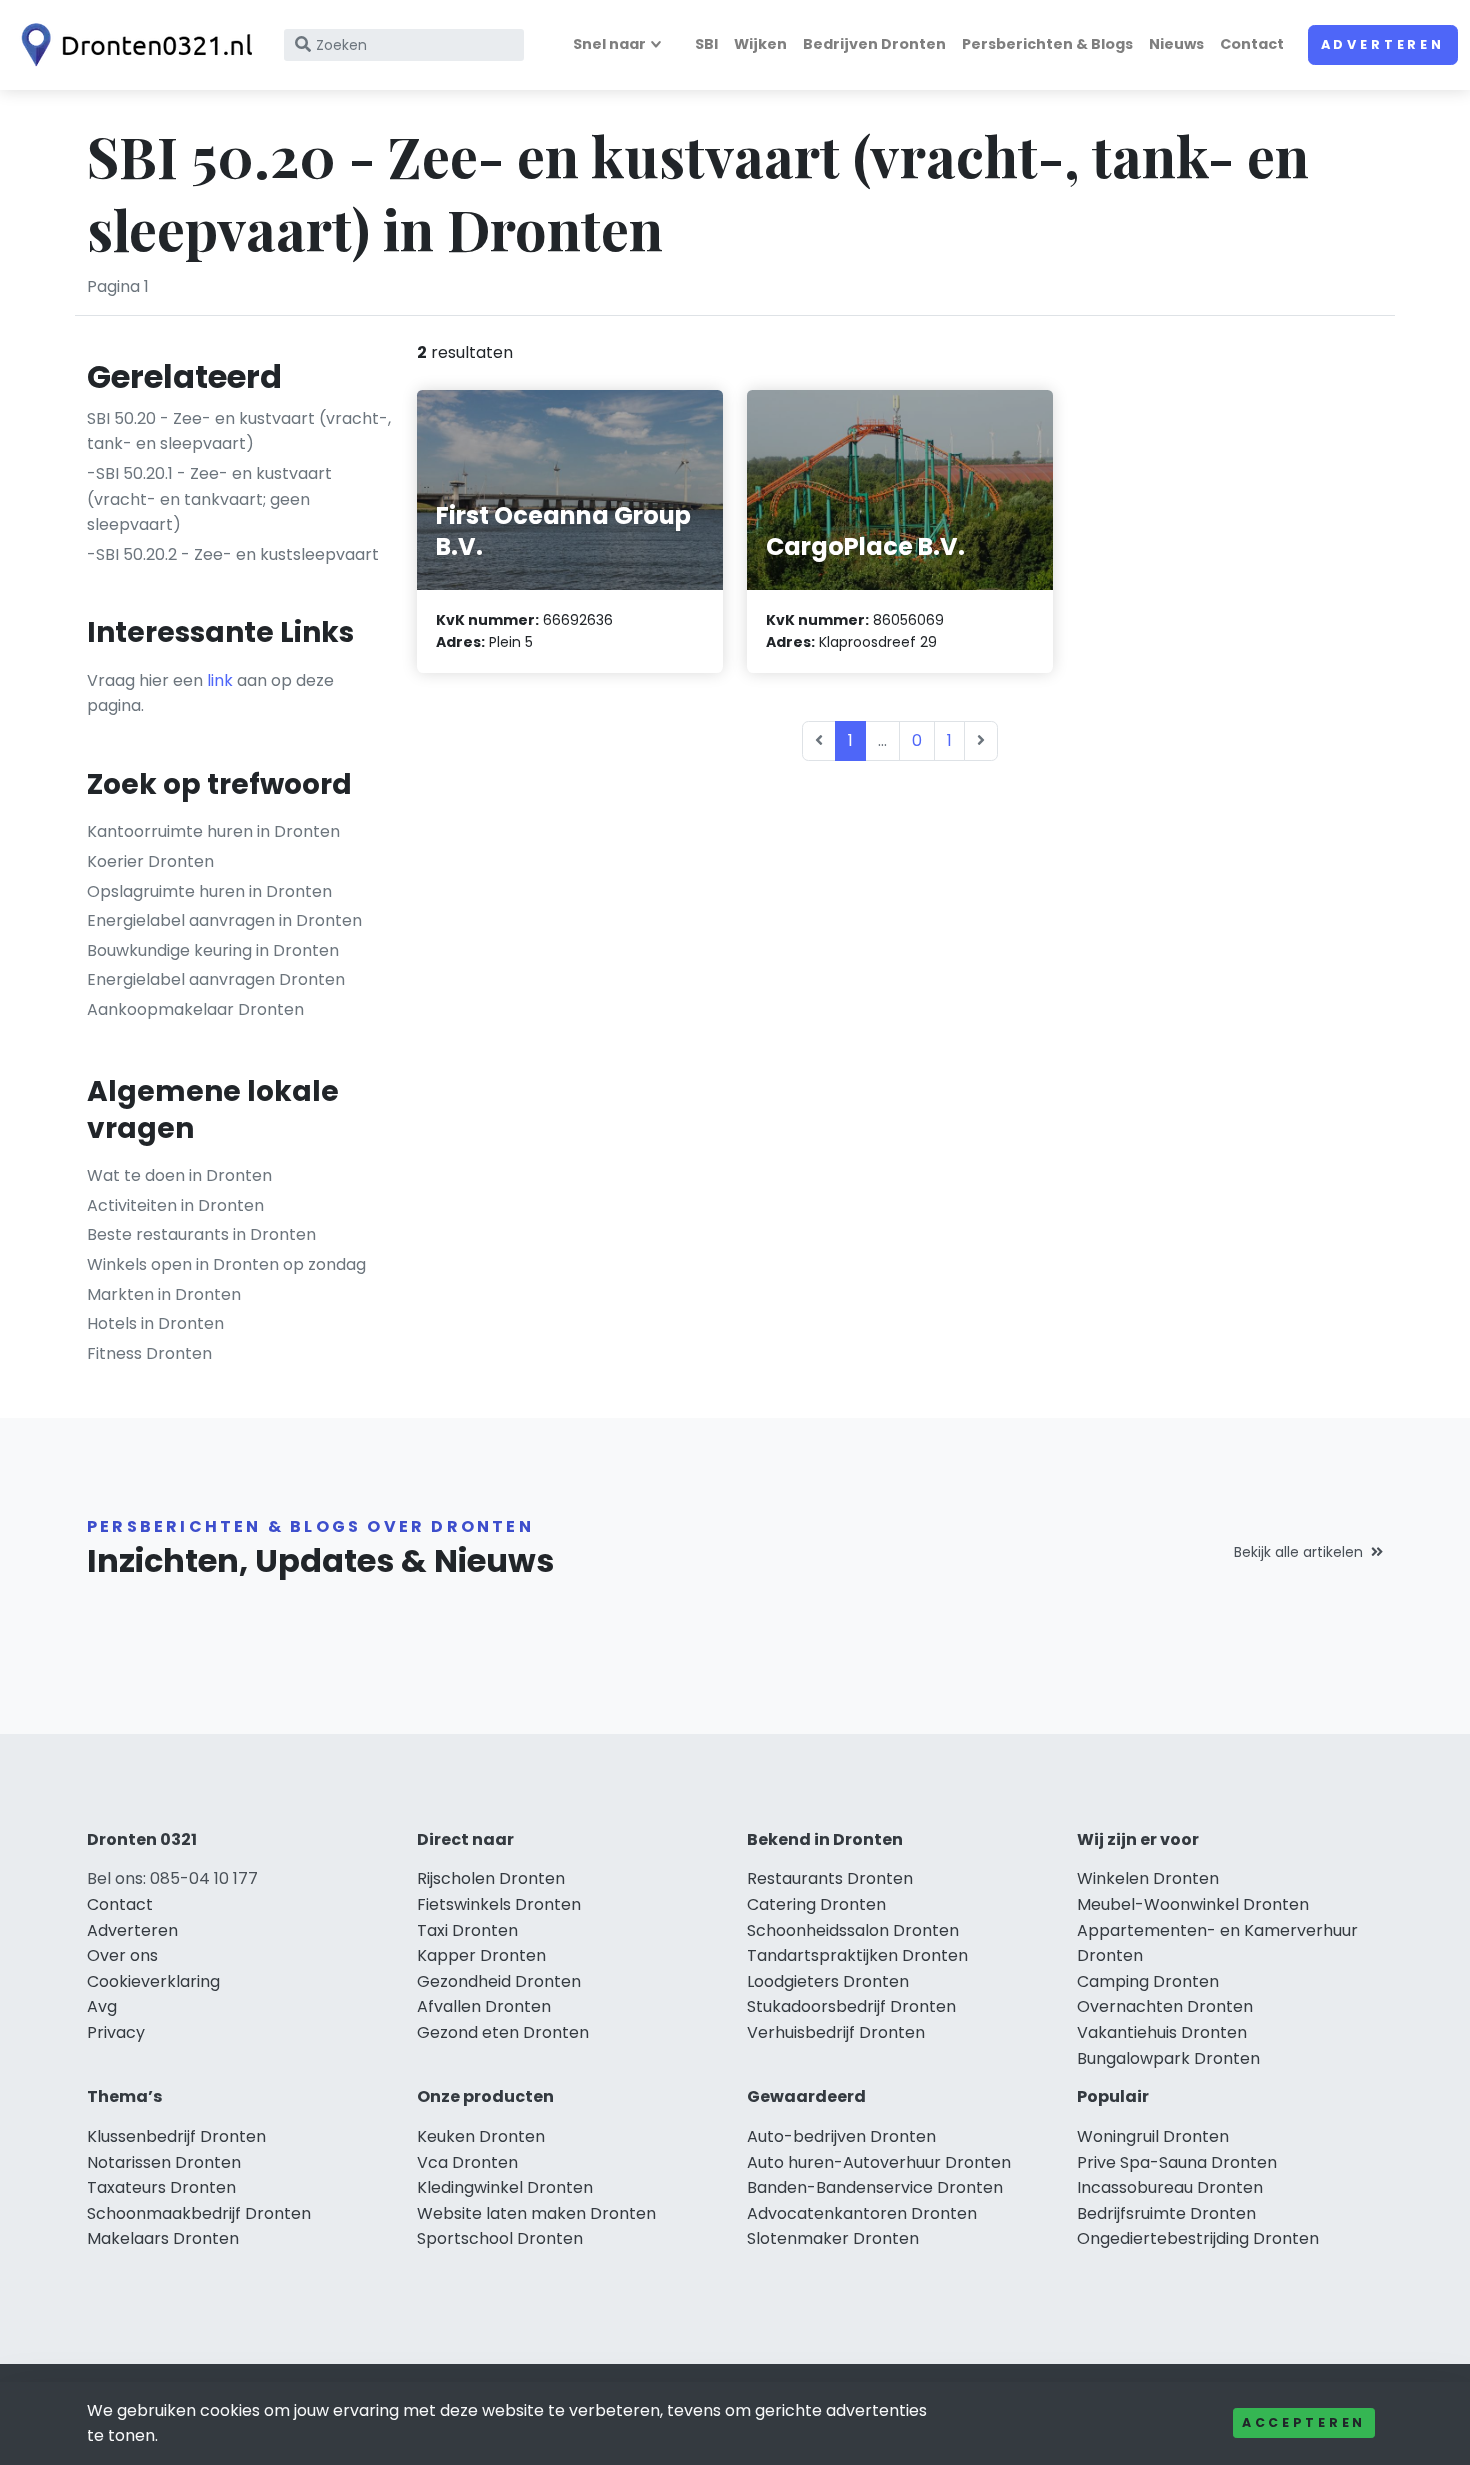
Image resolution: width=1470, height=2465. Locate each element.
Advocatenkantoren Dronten (862, 2213)
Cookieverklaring (153, 1981)
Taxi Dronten (467, 1930)
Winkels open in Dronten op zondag (226, 1264)
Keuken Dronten (481, 2136)
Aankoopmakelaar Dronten (195, 1009)
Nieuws (1176, 44)
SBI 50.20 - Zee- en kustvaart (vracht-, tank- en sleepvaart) (239, 431)
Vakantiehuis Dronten (1162, 2032)
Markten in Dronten (164, 1294)
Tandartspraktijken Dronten (857, 1955)
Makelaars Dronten (163, 2238)
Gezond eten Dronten (503, 2032)
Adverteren (1383, 44)
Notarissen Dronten (164, 2162)
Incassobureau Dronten (1170, 2187)
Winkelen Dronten (1148, 1878)
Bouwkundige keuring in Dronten (213, 950)
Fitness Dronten (149, 1353)
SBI (706, 44)
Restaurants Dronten (830, 1878)
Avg (102, 2006)
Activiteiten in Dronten (175, 1205)
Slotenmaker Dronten (833, 2238)
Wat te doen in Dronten (179, 1175)
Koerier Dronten (150, 861)
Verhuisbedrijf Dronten (836, 2032)
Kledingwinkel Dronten (505, 2187)
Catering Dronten (816, 1904)
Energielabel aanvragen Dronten (216, 979)
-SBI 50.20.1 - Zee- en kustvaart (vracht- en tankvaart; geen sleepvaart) (209, 499)
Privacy (116, 2032)
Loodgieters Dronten (828, 1981)
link (220, 680)
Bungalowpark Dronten (1168, 2058)
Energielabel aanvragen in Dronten (224, 920)
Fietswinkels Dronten (499, 1904)
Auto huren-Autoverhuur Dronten (879, 2162)
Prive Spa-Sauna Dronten (1177, 2162)
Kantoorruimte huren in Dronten (213, 831)
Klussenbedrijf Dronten (176, 2136)
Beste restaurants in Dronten (201, 1234)
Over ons (122, 1955)
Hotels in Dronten (155, 1323)
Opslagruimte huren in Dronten (209, 891)
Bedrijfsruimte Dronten (1166, 2213)
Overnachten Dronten (1165, 2006)
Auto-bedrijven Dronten (841, 2136)
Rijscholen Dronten (491, 1878)
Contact (1252, 44)
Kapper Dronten (481, 1955)
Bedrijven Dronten (874, 44)
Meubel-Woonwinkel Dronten (1193, 1904)
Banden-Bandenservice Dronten (875, 2187)
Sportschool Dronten (500, 2238)
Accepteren (1304, 2422)
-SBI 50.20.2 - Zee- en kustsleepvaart (233, 554)
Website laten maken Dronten (536, 2213)
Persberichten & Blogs (1047, 44)
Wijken (760, 44)
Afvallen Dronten (484, 2006)
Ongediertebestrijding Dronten (1198, 2238)
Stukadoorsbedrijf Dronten (851, 2006)
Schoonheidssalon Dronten (853, 1930)
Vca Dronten (467, 2162)
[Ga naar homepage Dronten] (132, 45)
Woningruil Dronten (1153, 2136)
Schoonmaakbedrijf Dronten (199, 2213)
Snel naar (609, 44)
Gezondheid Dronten (499, 1981)
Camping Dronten (1148, 1981)
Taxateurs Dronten (161, 2187)
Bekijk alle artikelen (1298, 1552)
